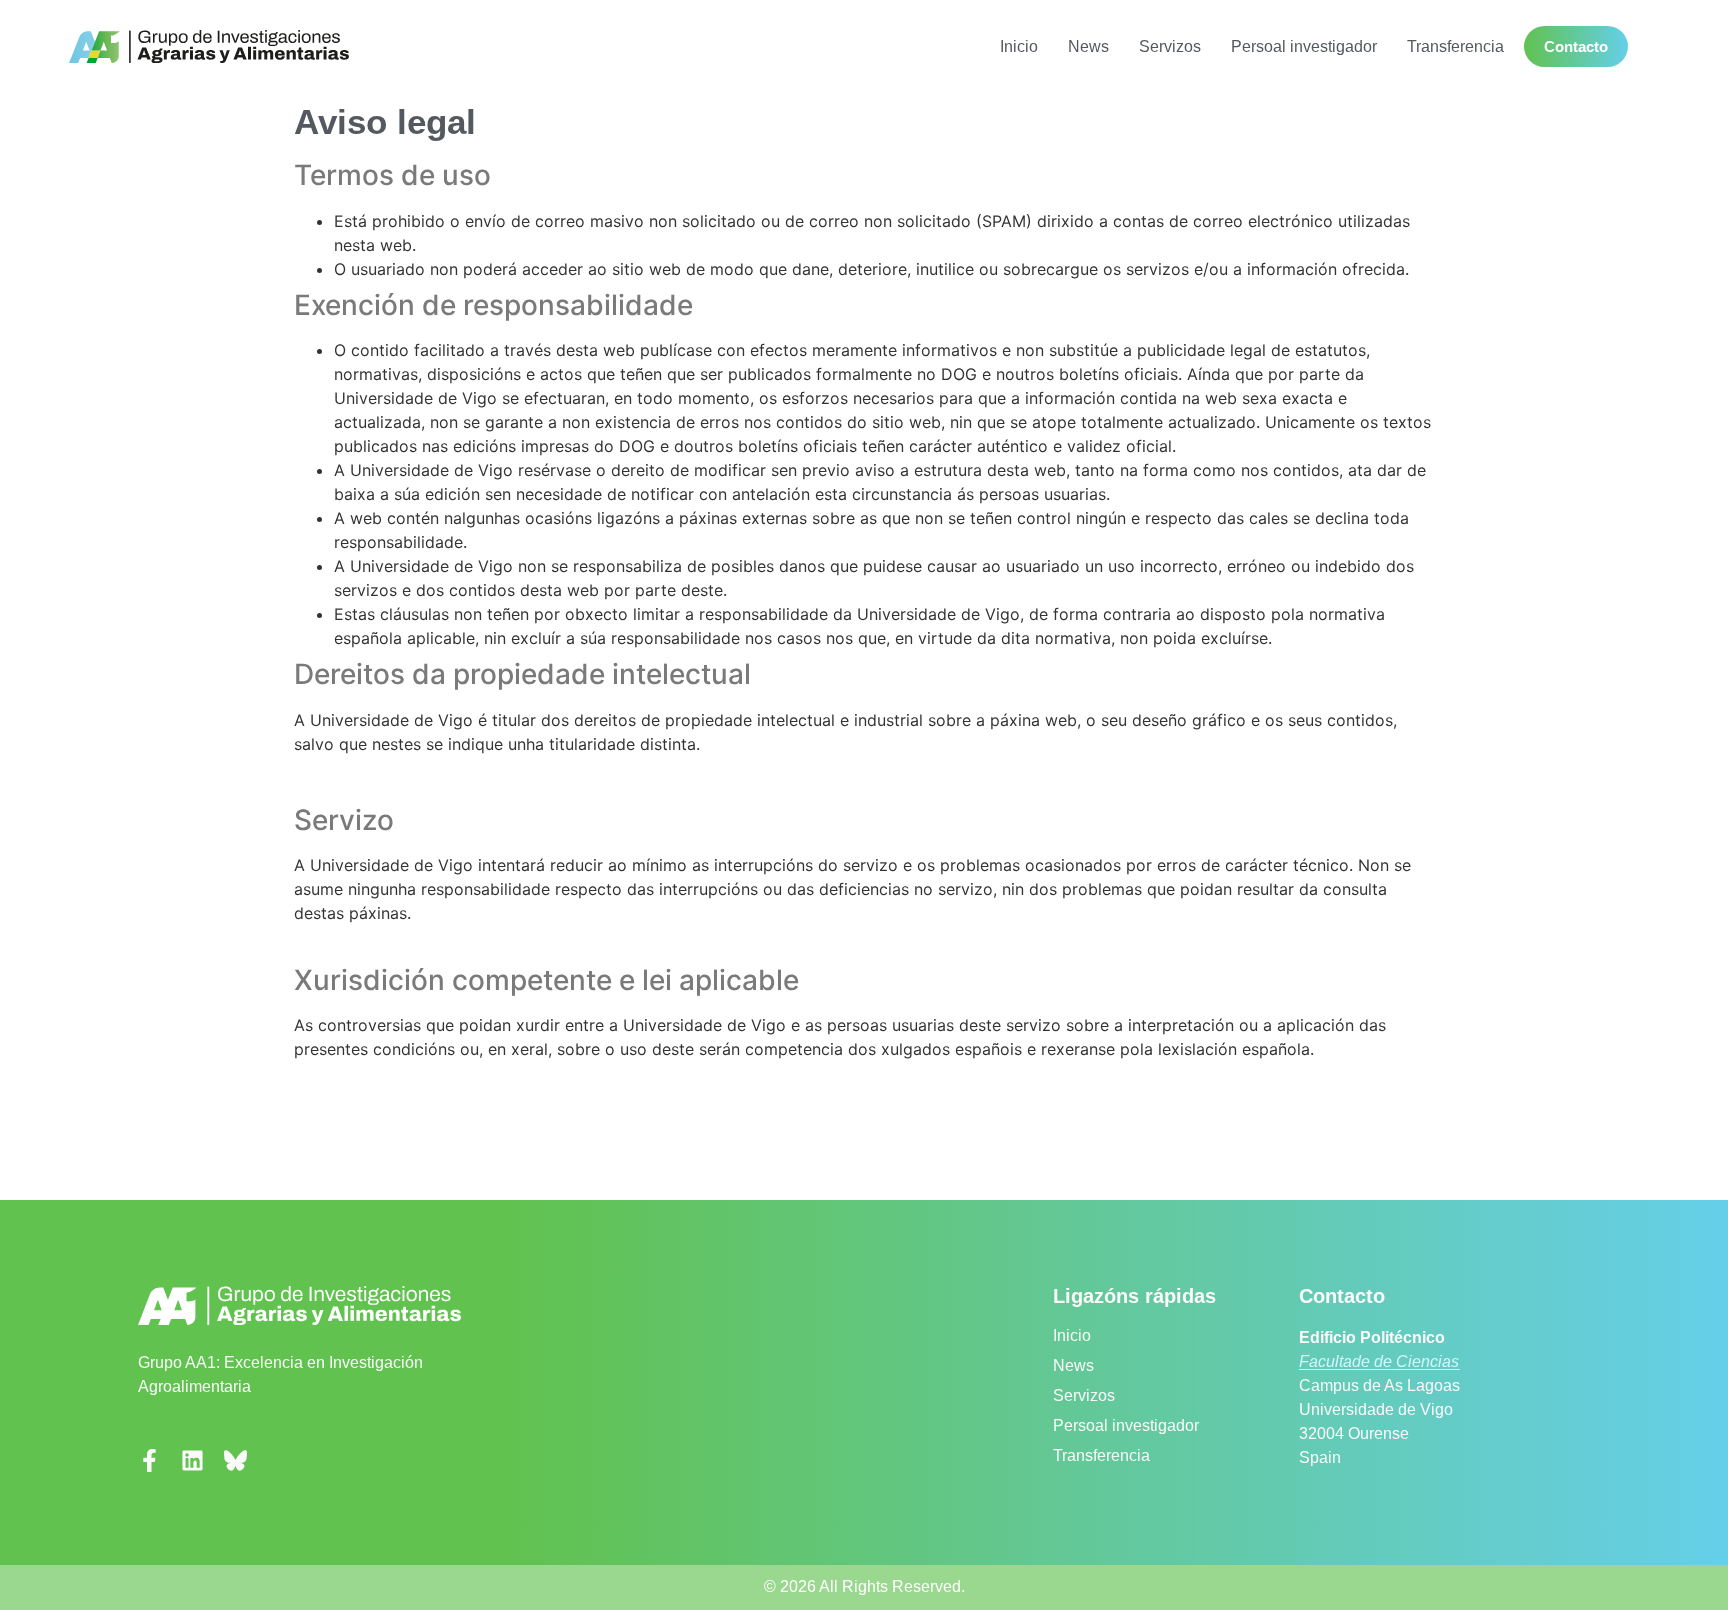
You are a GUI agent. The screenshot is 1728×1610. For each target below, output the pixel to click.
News (1088, 46)
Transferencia (1455, 46)
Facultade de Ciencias (1379, 1361)
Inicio (1019, 46)
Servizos (1170, 46)
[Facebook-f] (149, 1460)
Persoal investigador (1304, 46)
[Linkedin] (192, 1460)
